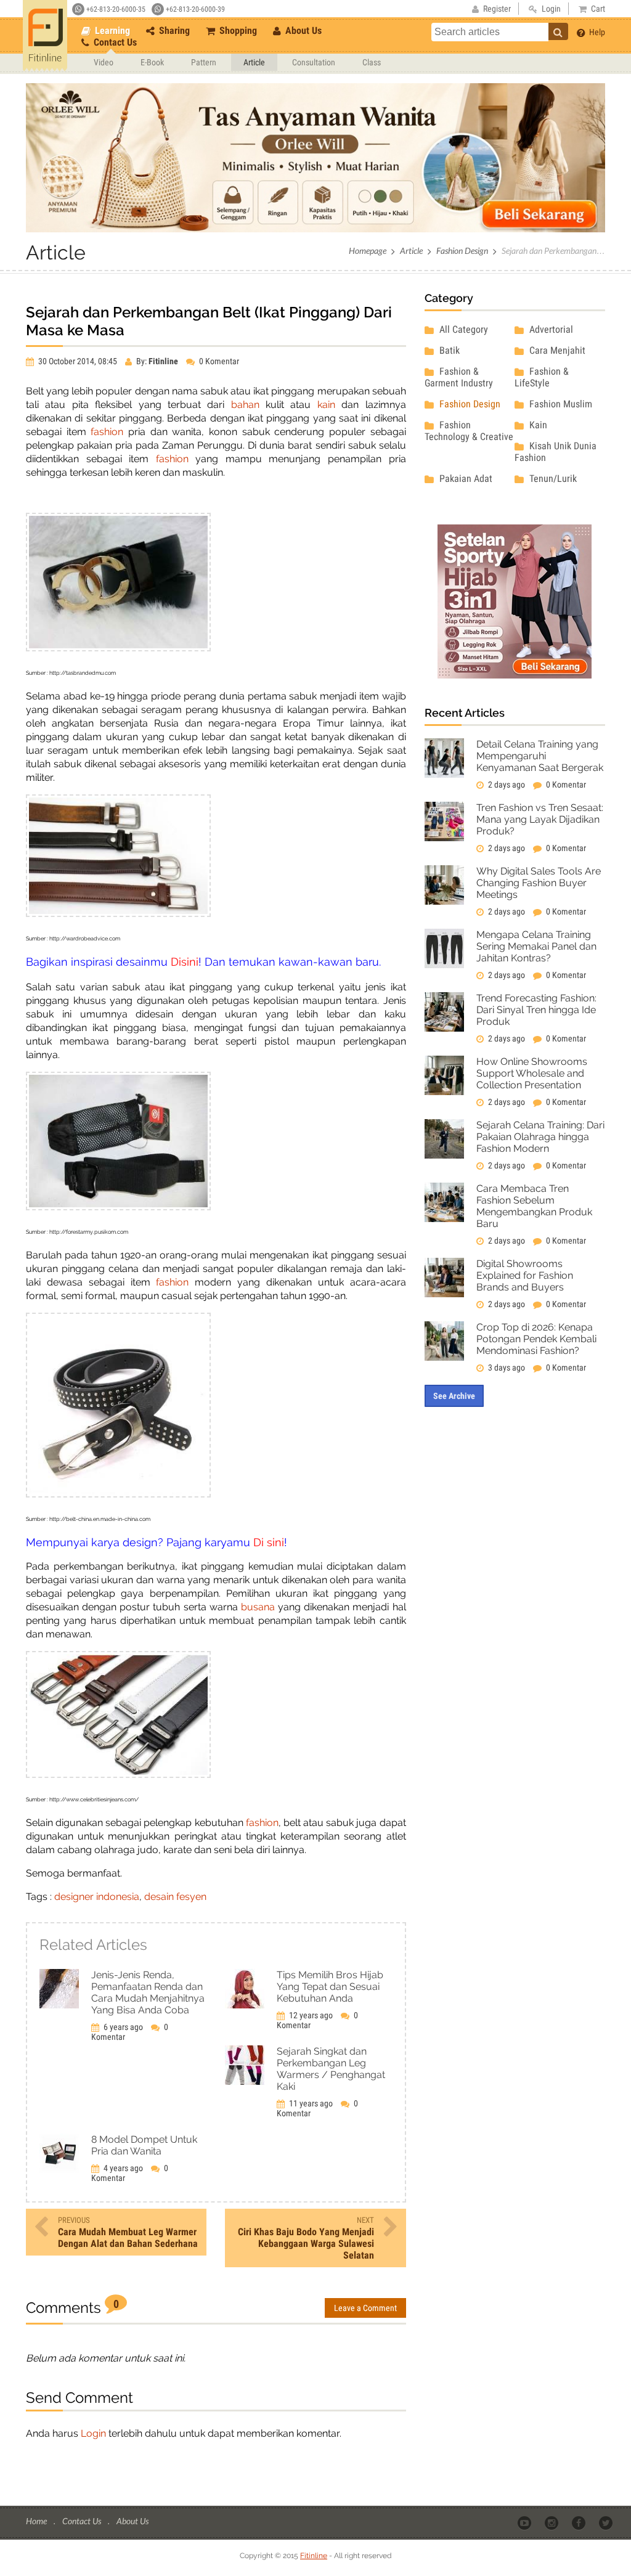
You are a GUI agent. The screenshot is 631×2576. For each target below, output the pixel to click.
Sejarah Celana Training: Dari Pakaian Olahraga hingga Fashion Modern (540, 1137)
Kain (537, 425)
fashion (107, 432)
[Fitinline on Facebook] (580, 2522)
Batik (448, 350)
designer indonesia (97, 1897)
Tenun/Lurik (552, 479)
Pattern (204, 62)
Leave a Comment (365, 2308)
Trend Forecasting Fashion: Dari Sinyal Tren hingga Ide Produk (536, 1010)
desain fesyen (175, 1897)
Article (254, 62)
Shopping (237, 31)
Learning (111, 31)
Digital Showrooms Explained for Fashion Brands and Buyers (525, 1275)
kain (326, 405)
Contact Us (114, 42)
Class (372, 62)
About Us (302, 31)
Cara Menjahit (556, 350)
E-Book (152, 62)
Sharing (173, 31)
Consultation (314, 62)
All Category (462, 329)
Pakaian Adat (465, 479)
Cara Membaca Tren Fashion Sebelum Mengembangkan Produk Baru (534, 1206)
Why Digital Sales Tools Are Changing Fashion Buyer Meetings (539, 883)
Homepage (368, 251)
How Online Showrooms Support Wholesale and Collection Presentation (532, 1073)
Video (104, 62)
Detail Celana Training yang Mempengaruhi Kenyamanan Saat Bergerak (540, 756)
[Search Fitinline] (558, 31)
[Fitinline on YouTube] (525, 2522)
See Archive (454, 1396)
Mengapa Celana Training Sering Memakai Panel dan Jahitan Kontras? (536, 946)
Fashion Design (462, 251)
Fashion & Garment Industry (459, 377)
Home (37, 2521)
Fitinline (314, 2556)
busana (258, 1607)
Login (93, 2433)
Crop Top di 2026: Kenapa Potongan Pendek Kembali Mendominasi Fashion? (536, 1339)
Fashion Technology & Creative (469, 431)
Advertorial (550, 329)
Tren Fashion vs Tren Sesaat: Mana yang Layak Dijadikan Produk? (540, 819)
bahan (248, 405)
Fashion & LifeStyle (542, 377)
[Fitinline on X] (607, 2522)
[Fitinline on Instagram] (552, 2522)
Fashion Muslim (560, 404)
